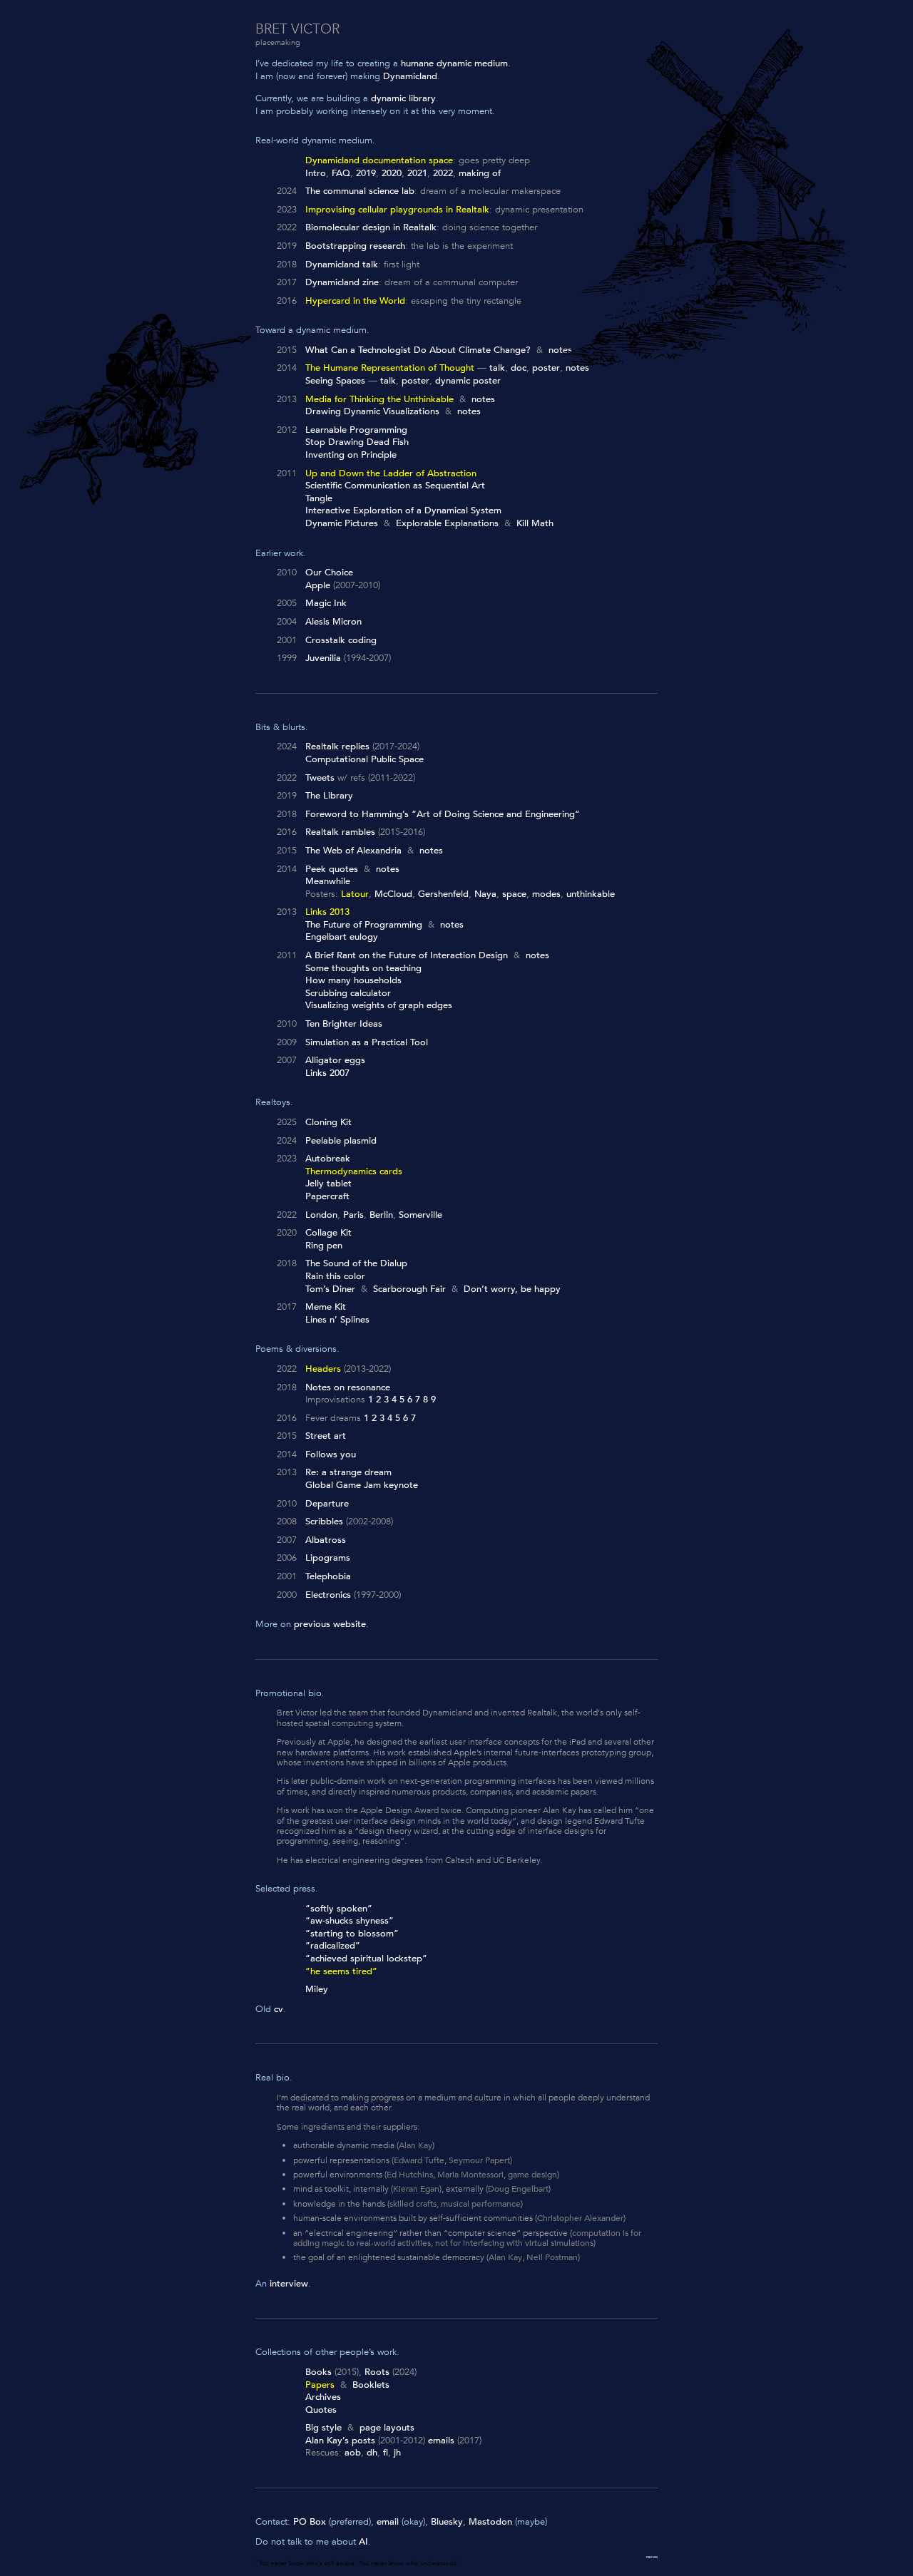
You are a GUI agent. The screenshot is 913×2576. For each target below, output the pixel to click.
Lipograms (328, 1558)
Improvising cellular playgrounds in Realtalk (397, 210)
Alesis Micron (333, 622)
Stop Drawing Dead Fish (357, 442)
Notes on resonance (348, 1387)
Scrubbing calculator (348, 993)
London (321, 1215)
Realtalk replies (337, 746)
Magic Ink (326, 603)
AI (363, 2542)
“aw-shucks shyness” (350, 1921)
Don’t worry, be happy (512, 1289)
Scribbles (324, 1522)
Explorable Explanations (447, 523)
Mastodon (490, 2522)
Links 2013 (327, 912)
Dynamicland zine (342, 282)
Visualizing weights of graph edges (379, 1005)
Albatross (326, 1540)
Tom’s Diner (330, 1289)
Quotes (321, 2410)
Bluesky (447, 2522)
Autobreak (328, 1159)
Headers (323, 1369)
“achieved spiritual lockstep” (366, 1959)
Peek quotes (332, 869)
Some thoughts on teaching (363, 968)
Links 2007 (327, 1073)
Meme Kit (326, 1307)
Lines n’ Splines (337, 1320)
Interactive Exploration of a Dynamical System (403, 510)
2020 (392, 173)
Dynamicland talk (342, 265)
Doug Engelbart (518, 2189)
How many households (353, 980)
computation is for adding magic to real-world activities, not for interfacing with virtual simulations (467, 2238)
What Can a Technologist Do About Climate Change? (418, 350)
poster (546, 368)
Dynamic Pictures (342, 523)
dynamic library (403, 98)
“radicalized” (333, 1946)
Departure (327, 1504)
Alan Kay (415, 2145)
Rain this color (335, 1276)
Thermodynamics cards (354, 1171)
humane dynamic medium (454, 63)
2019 (366, 173)
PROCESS (652, 2557)
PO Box (310, 2522)
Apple (318, 585)
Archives (323, 2397)
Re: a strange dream (348, 1472)
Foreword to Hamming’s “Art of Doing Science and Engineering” (443, 814)
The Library (329, 796)
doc (519, 368)
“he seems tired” (341, 1971)
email (388, 2522)
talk (497, 368)
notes (560, 350)
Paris (353, 1215)
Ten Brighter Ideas (344, 1024)
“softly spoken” (339, 1909)
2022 (443, 173)
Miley (317, 1989)
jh (397, 2453)
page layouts (387, 2428)
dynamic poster (468, 381)
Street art (326, 1436)
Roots (377, 2372)
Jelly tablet (328, 1184)
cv (279, 2009)
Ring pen (324, 1246)
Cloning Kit (328, 1122)
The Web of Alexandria (353, 851)
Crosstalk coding (341, 640)
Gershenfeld (443, 894)
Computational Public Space (364, 759)
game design (532, 2175)
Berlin (381, 1215)
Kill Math (535, 523)
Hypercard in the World (355, 301)
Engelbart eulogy (342, 937)
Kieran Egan (416, 2189)
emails (441, 2441)
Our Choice (329, 573)
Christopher (560, 2218)
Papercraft (327, 1196)
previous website (330, 1624)
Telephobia (328, 1576)
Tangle (319, 498)
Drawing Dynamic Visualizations (372, 411)
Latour (355, 894)
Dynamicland (410, 76)
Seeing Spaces (335, 381)
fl (386, 2453)
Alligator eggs (335, 1060)
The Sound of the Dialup (356, 1263)
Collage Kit (328, 1233)
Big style (323, 2428)
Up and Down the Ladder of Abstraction (391, 473)
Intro (316, 173)
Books (318, 2372)
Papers (320, 2385)
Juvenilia (323, 658)
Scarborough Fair (409, 1289)
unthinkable (591, 894)
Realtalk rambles (340, 832)
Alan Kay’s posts (340, 2441)
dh (372, 2453)
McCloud (393, 894)
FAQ (341, 173)
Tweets (320, 778)
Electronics (328, 1595)
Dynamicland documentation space (379, 160)
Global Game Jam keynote (362, 1485)
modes (546, 894)
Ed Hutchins (410, 2175)
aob (353, 2453)
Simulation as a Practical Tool (367, 1042)
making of (480, 173)
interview (289, 2284)
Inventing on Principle (351, 455)
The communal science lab (360, 191)
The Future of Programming (364, 925)
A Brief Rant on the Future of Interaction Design (407, 955)
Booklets (371, 2385)
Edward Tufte (419, 2160)
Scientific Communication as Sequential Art (395, 486)
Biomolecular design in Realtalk (371, 227)
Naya (485, 894)
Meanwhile (328, 881)
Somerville (420, 1215)
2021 (417, 173)
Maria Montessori (470, 2175)
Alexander (604, 2218)
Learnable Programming (356, 430)
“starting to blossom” (352, 1934)
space (514, 894)
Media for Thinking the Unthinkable (379, 399)
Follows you (331, 1454)
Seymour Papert (479, 2160)
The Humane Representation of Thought (390, 368)
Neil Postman (552, 2257)
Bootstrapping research (355, 246)
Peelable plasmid (341, 1141)
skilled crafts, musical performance (455, 2204)
